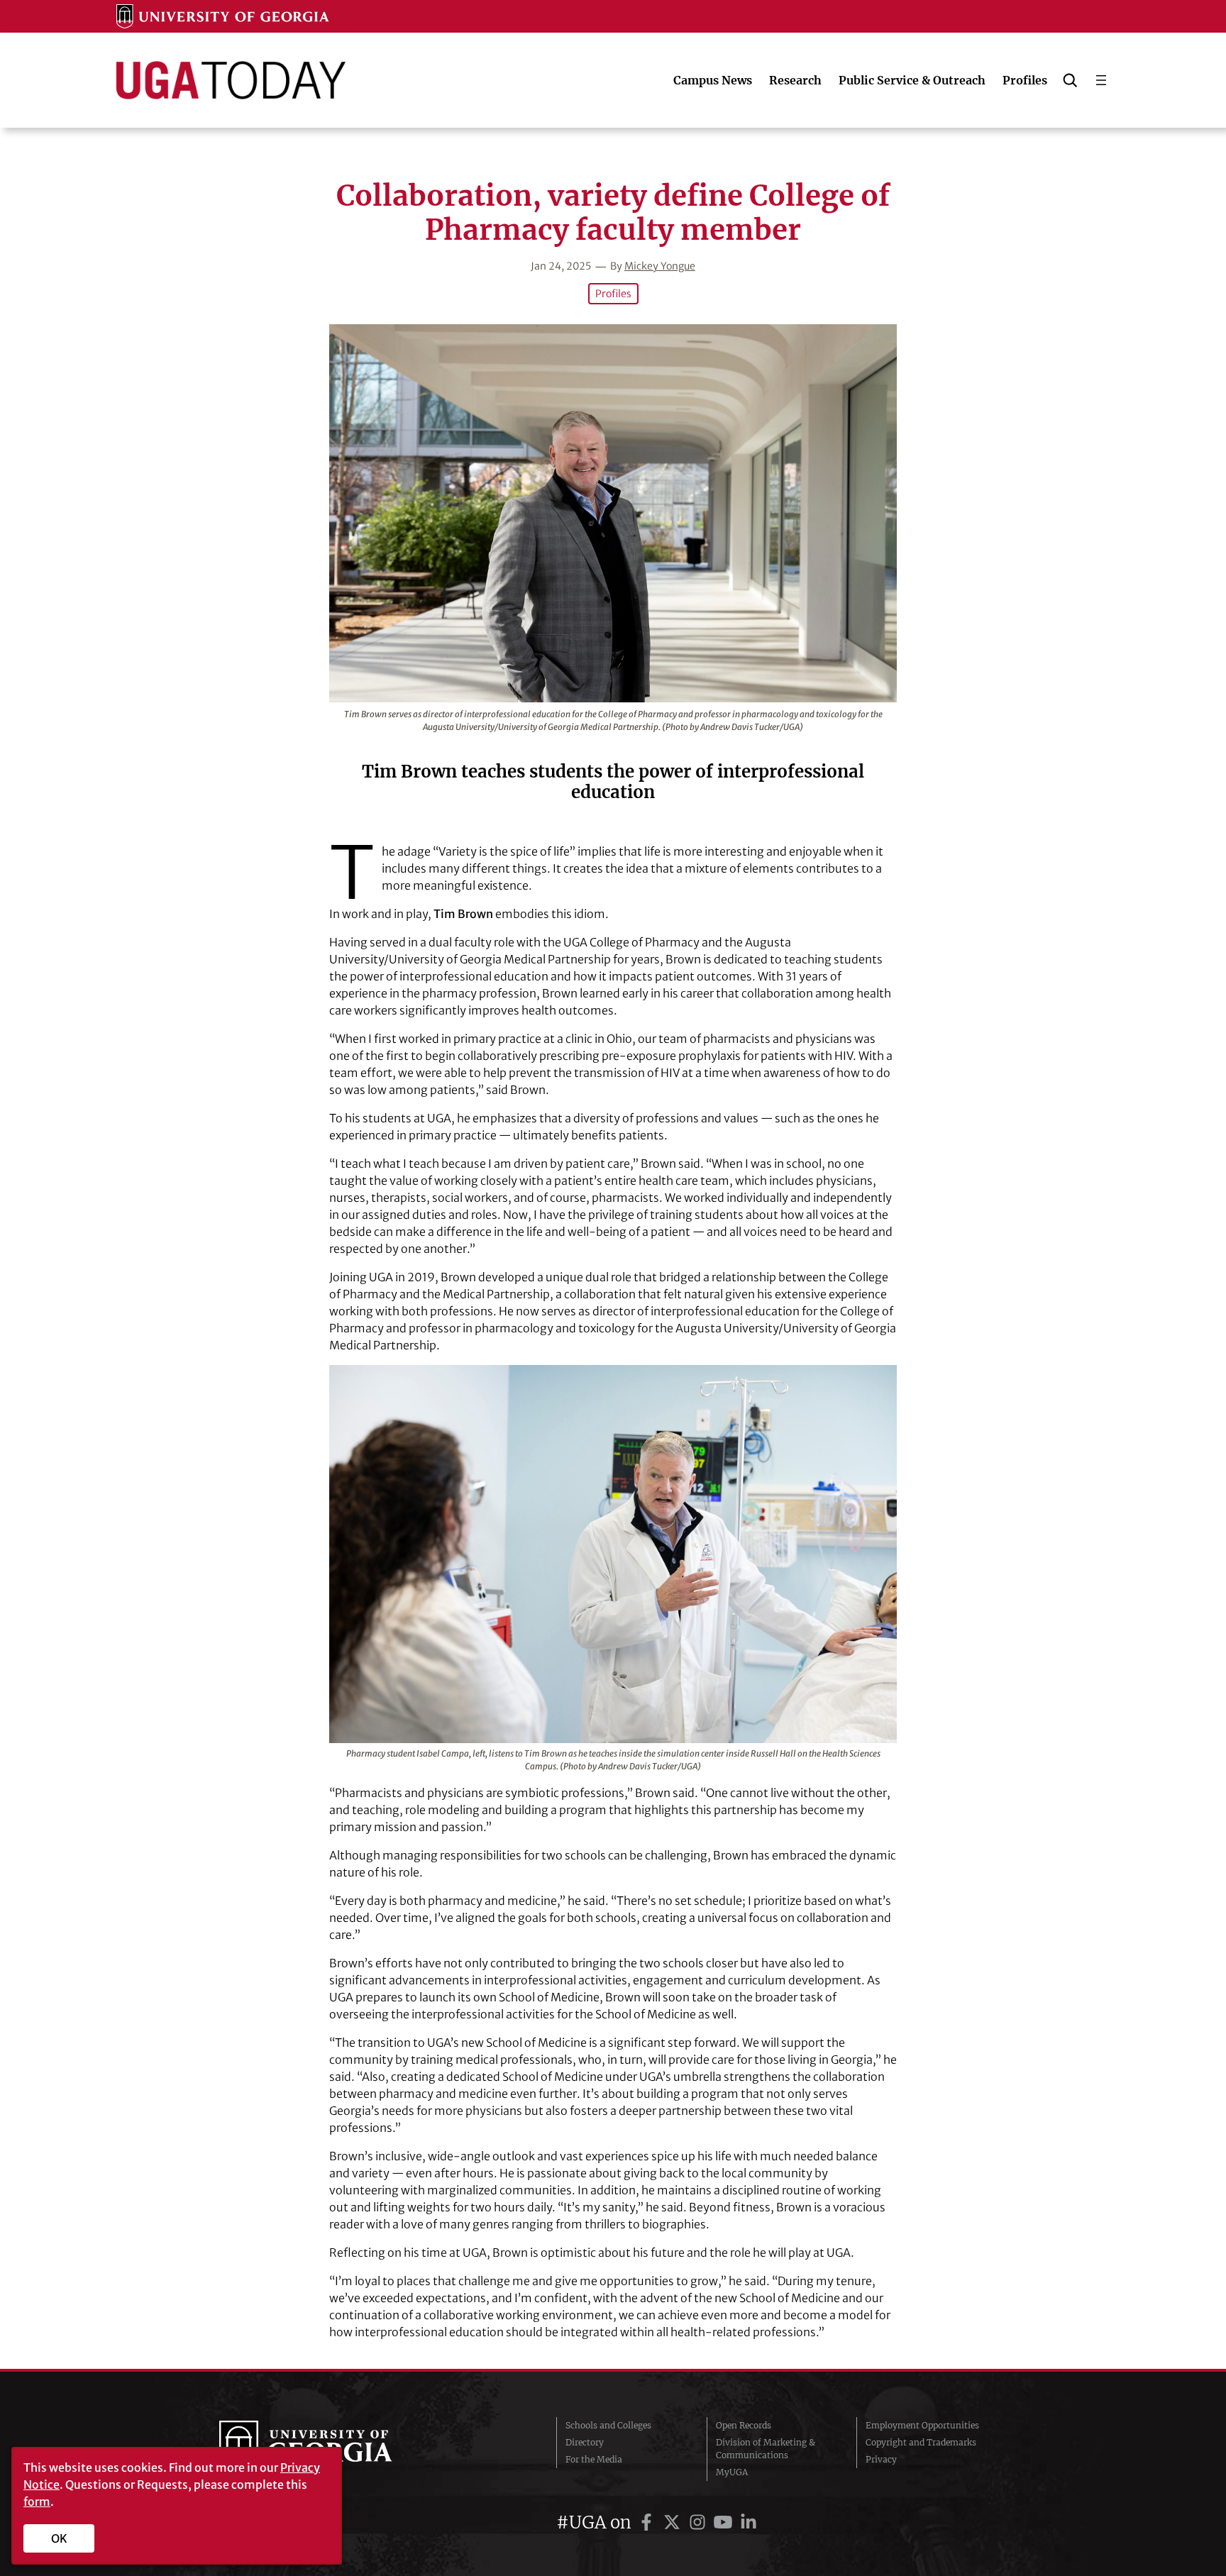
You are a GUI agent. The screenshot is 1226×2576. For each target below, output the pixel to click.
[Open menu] (1101, 80)
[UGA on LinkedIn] (749, 2522)
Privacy (881, 2459)
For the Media (594, 2459)
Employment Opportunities (922, 2425)
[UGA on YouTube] (725, 2522)
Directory (585, 2442)
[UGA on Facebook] (648, 2522)
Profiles (613, 294)
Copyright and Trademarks (921, 2442)
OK (59, 2538)
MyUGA (732, 2472)
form (37, 2502)
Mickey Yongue (660, 266)
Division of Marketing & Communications (766, 2449)
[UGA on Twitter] (674, 2522)
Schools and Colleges (608, 2425)
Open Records (744, 2425)
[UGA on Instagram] (700, 2522)
